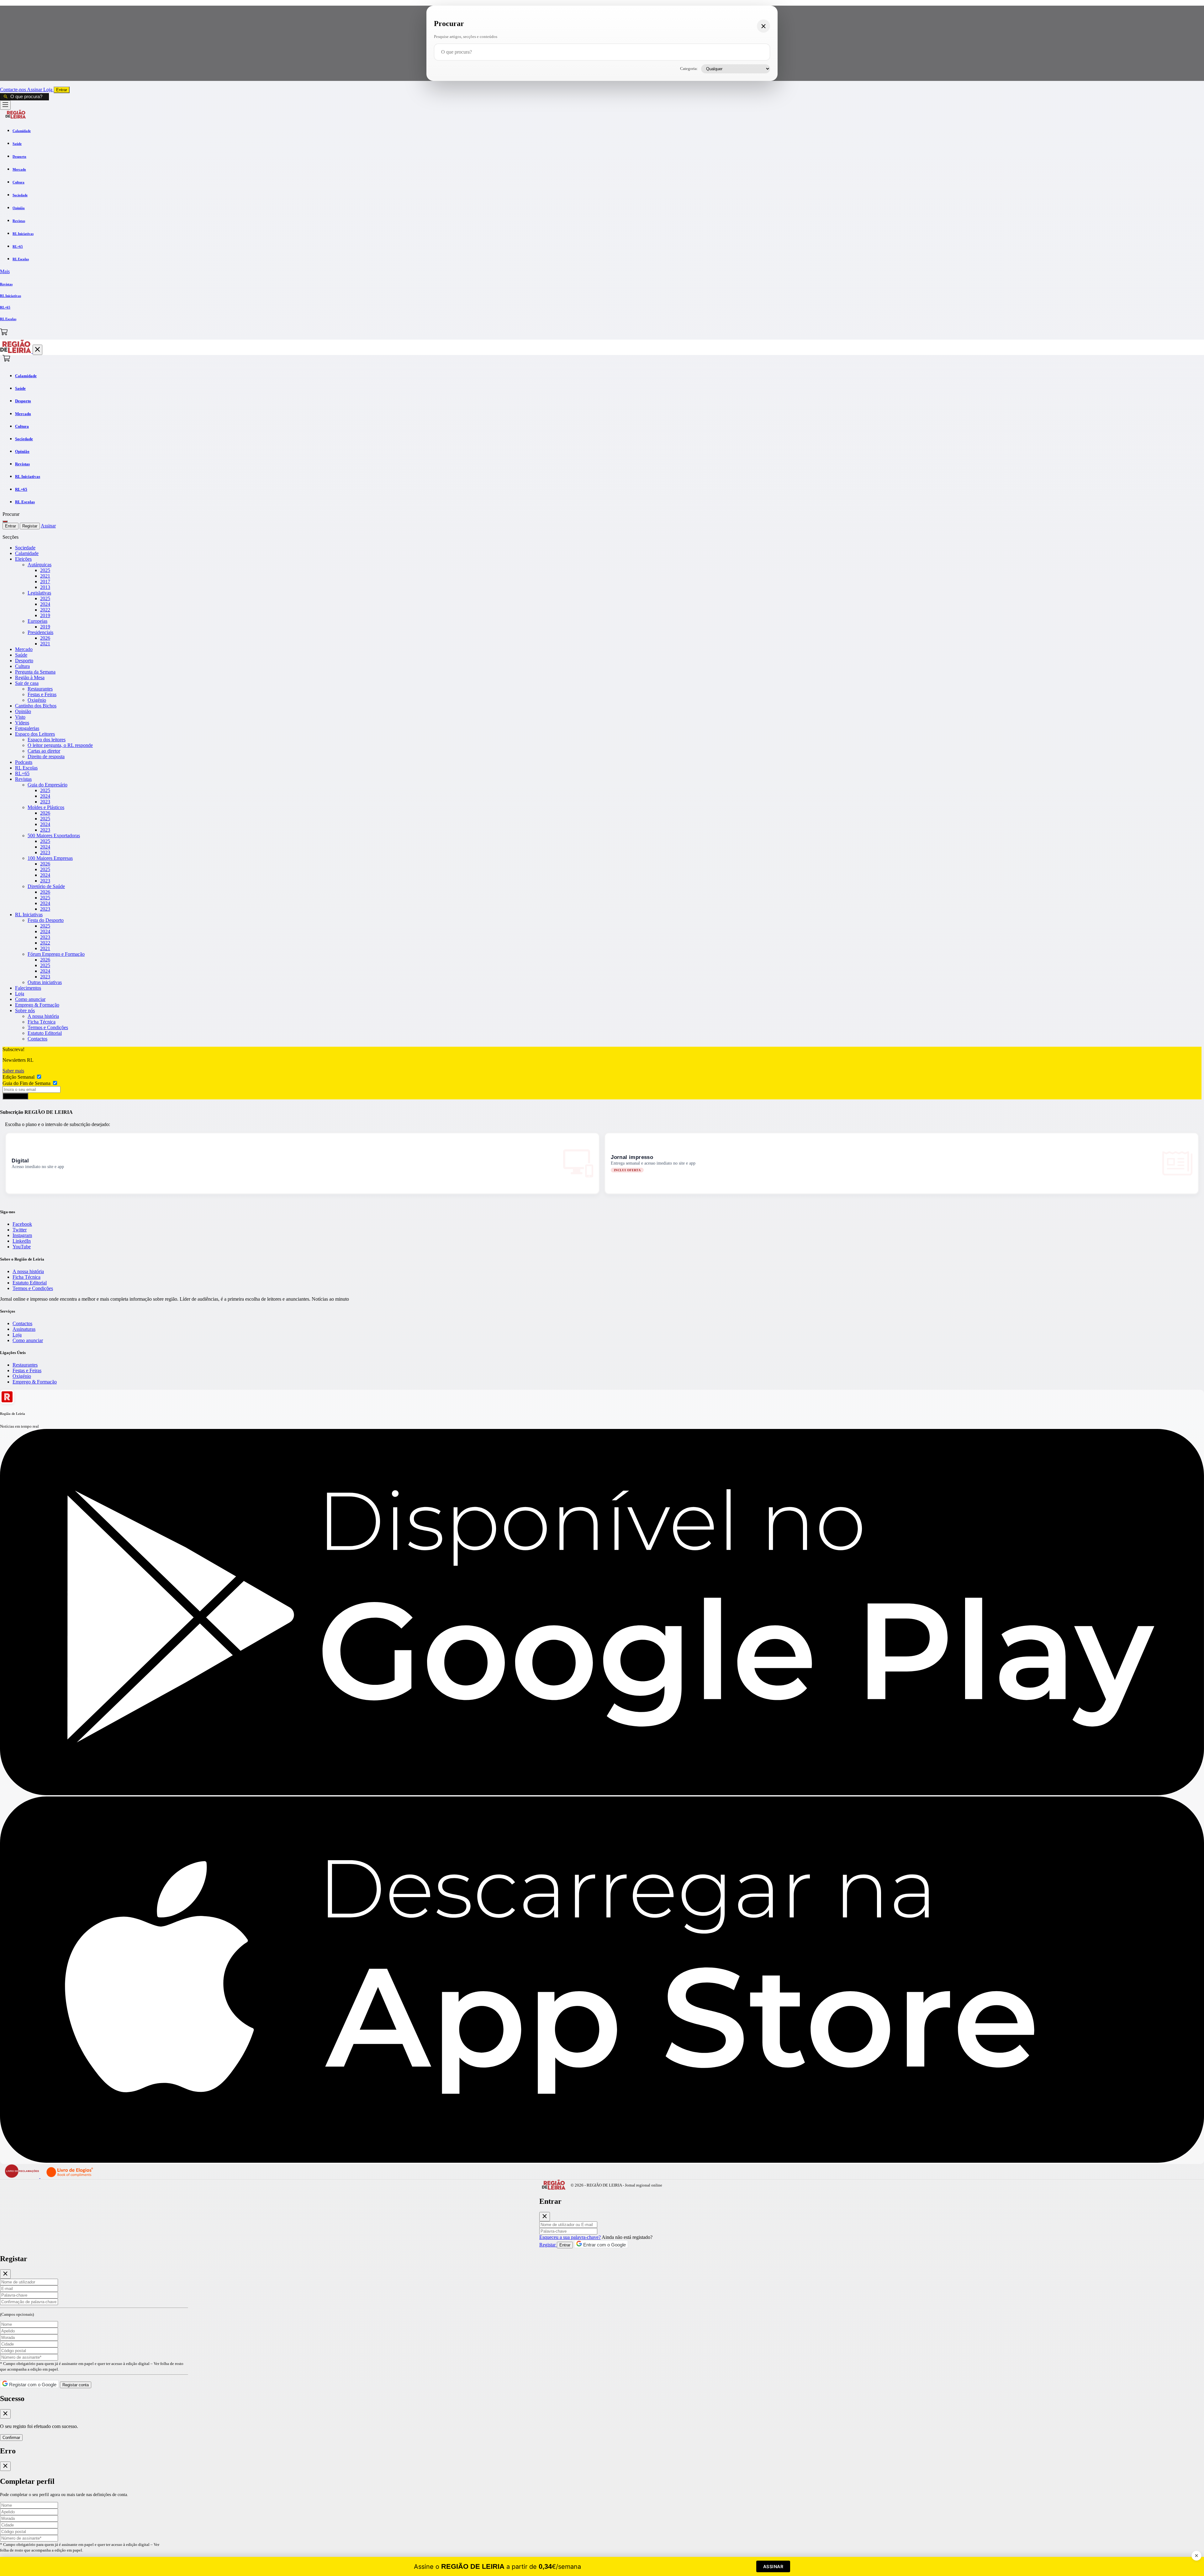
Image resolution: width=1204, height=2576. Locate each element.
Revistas (23, 779)
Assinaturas (24, 1329)
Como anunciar (30, 999)
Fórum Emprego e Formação (56, 954)
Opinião (23, 711)
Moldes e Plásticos (46, 807)
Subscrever (15, 1096)
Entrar (62, 90)
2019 (45, 615)
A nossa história (43, 1016)
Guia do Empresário (48, 785)
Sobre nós (25, 1010)
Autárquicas (40, 565)
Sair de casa (27, 683)
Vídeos (22, 723)
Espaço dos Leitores (35, 734)
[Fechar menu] (37, 350)
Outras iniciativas (45, 982)
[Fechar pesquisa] (763, 26)
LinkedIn (22, 1241)
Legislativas (39, 593)
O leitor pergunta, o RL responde (60, 745)
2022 (45, 610)
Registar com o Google (32, 2385)
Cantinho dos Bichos (36, 706)
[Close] (545, 2217)
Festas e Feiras (42, 694)
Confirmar (11, 2438)
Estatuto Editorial (45, 1033)
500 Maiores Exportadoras (54, 836)
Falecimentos (28, 988)
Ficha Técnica (42, 1022)
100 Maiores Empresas (50, 858)
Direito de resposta (46, 756)
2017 (45, 582)
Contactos (37, 1039)
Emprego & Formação (37, 1005)
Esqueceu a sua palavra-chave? (570, 2237)
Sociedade (25, 548)
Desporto (24, 661)
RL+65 (22, 773)
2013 (45, 587)
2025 (45, 570)
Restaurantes (40, 689)
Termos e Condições (48, 1027)
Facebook (22, 1224)
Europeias (37, 621)
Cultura (22, 666)
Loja (48, 90)
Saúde (21, 655)
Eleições (23, 559)
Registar (30, 526)
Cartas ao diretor (44, 751)
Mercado (24, 649)
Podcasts (24, 762)
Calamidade (27, 553)
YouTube (22, 1247)
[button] (602, 272)
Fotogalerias (27, 728)
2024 (45, 604)
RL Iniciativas (29, 915)
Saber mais (13, 1071)
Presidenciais (40, 632)
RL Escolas (26, 768)
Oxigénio (37, 700)
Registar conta (76, 2385)
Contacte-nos (13, 90)
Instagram (22, 1235)
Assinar (35, 90)
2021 (45, 576)
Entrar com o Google (604, 2245)
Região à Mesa (30, 677)
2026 (45, 638)
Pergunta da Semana (35, 672)
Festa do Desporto (46, 920)
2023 (45, 802)
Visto (20, 717)
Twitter (20, 1230)
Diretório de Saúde (46, 886)
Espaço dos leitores (47, 740)
